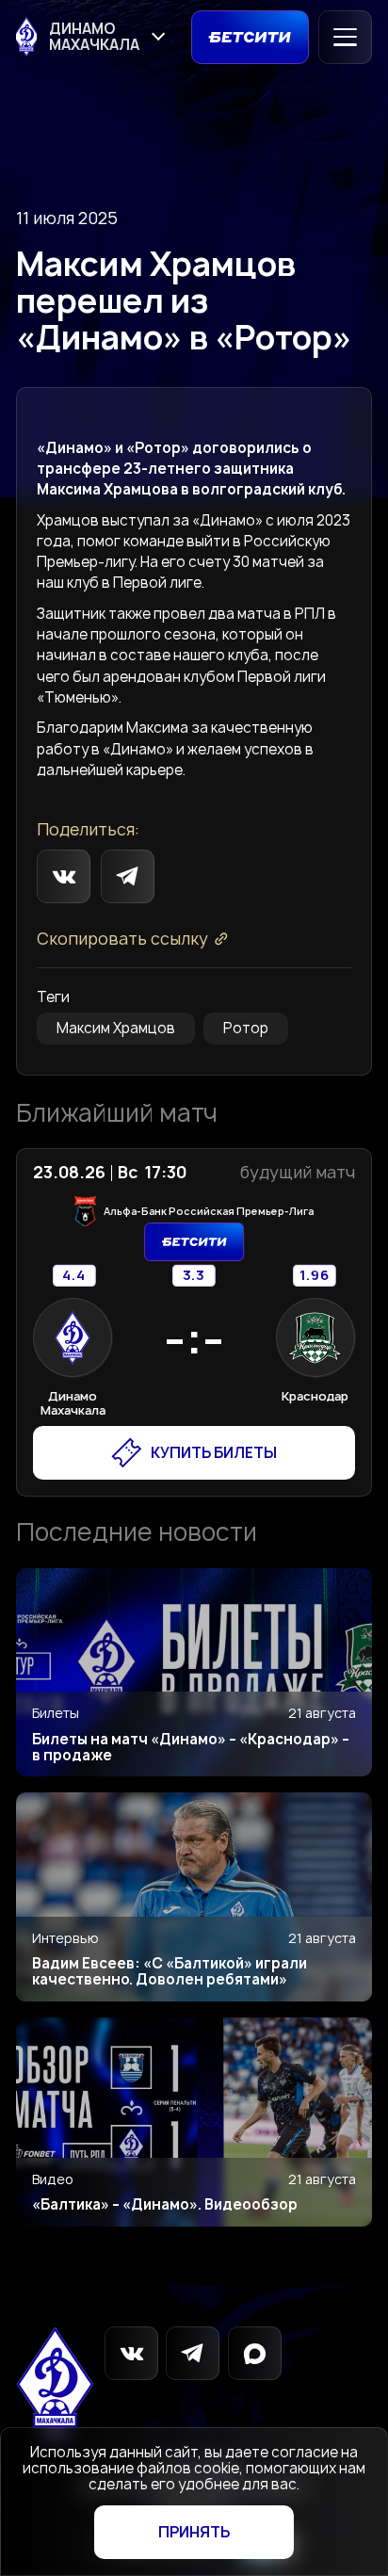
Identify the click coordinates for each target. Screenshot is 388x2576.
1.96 (315, 1276)
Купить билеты (214, 1453)
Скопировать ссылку (122, 939)
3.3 (194, 1276)
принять (194, 2532)
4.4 (74, 1276)
